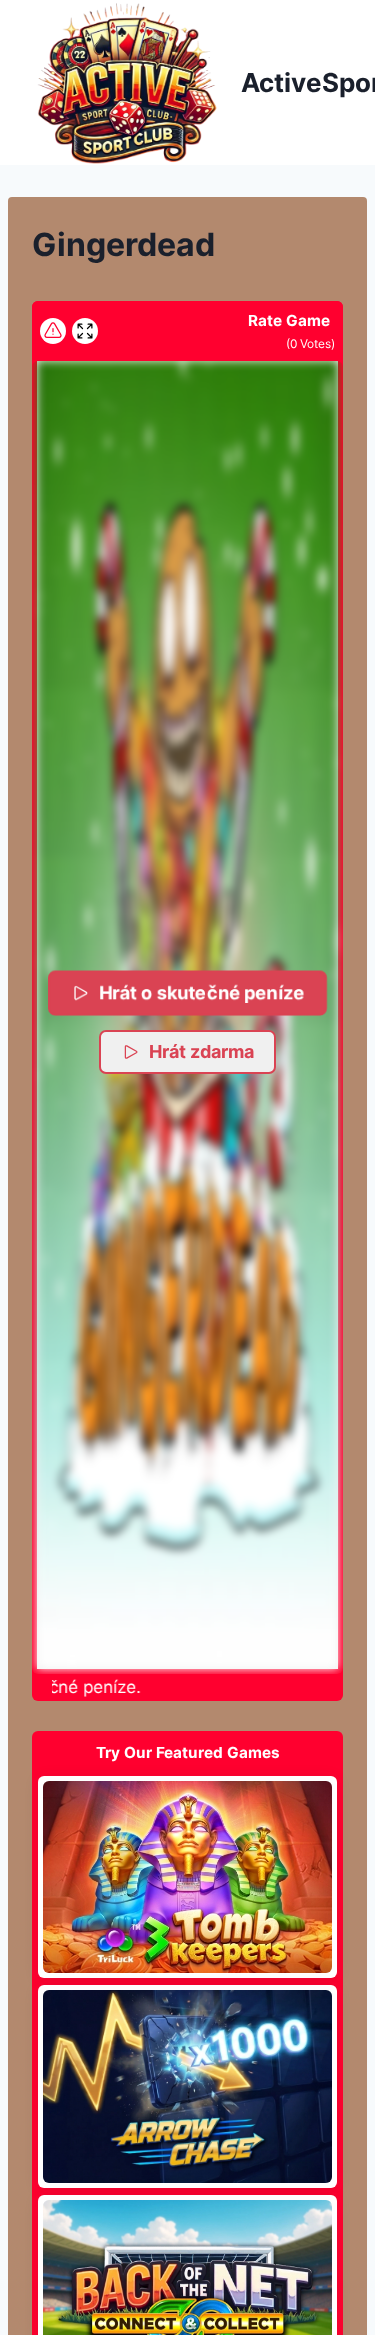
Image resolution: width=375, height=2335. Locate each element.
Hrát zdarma (201, 1051)
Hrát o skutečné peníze (201, 992)
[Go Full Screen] (85, 331)
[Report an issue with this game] (53, 331)
